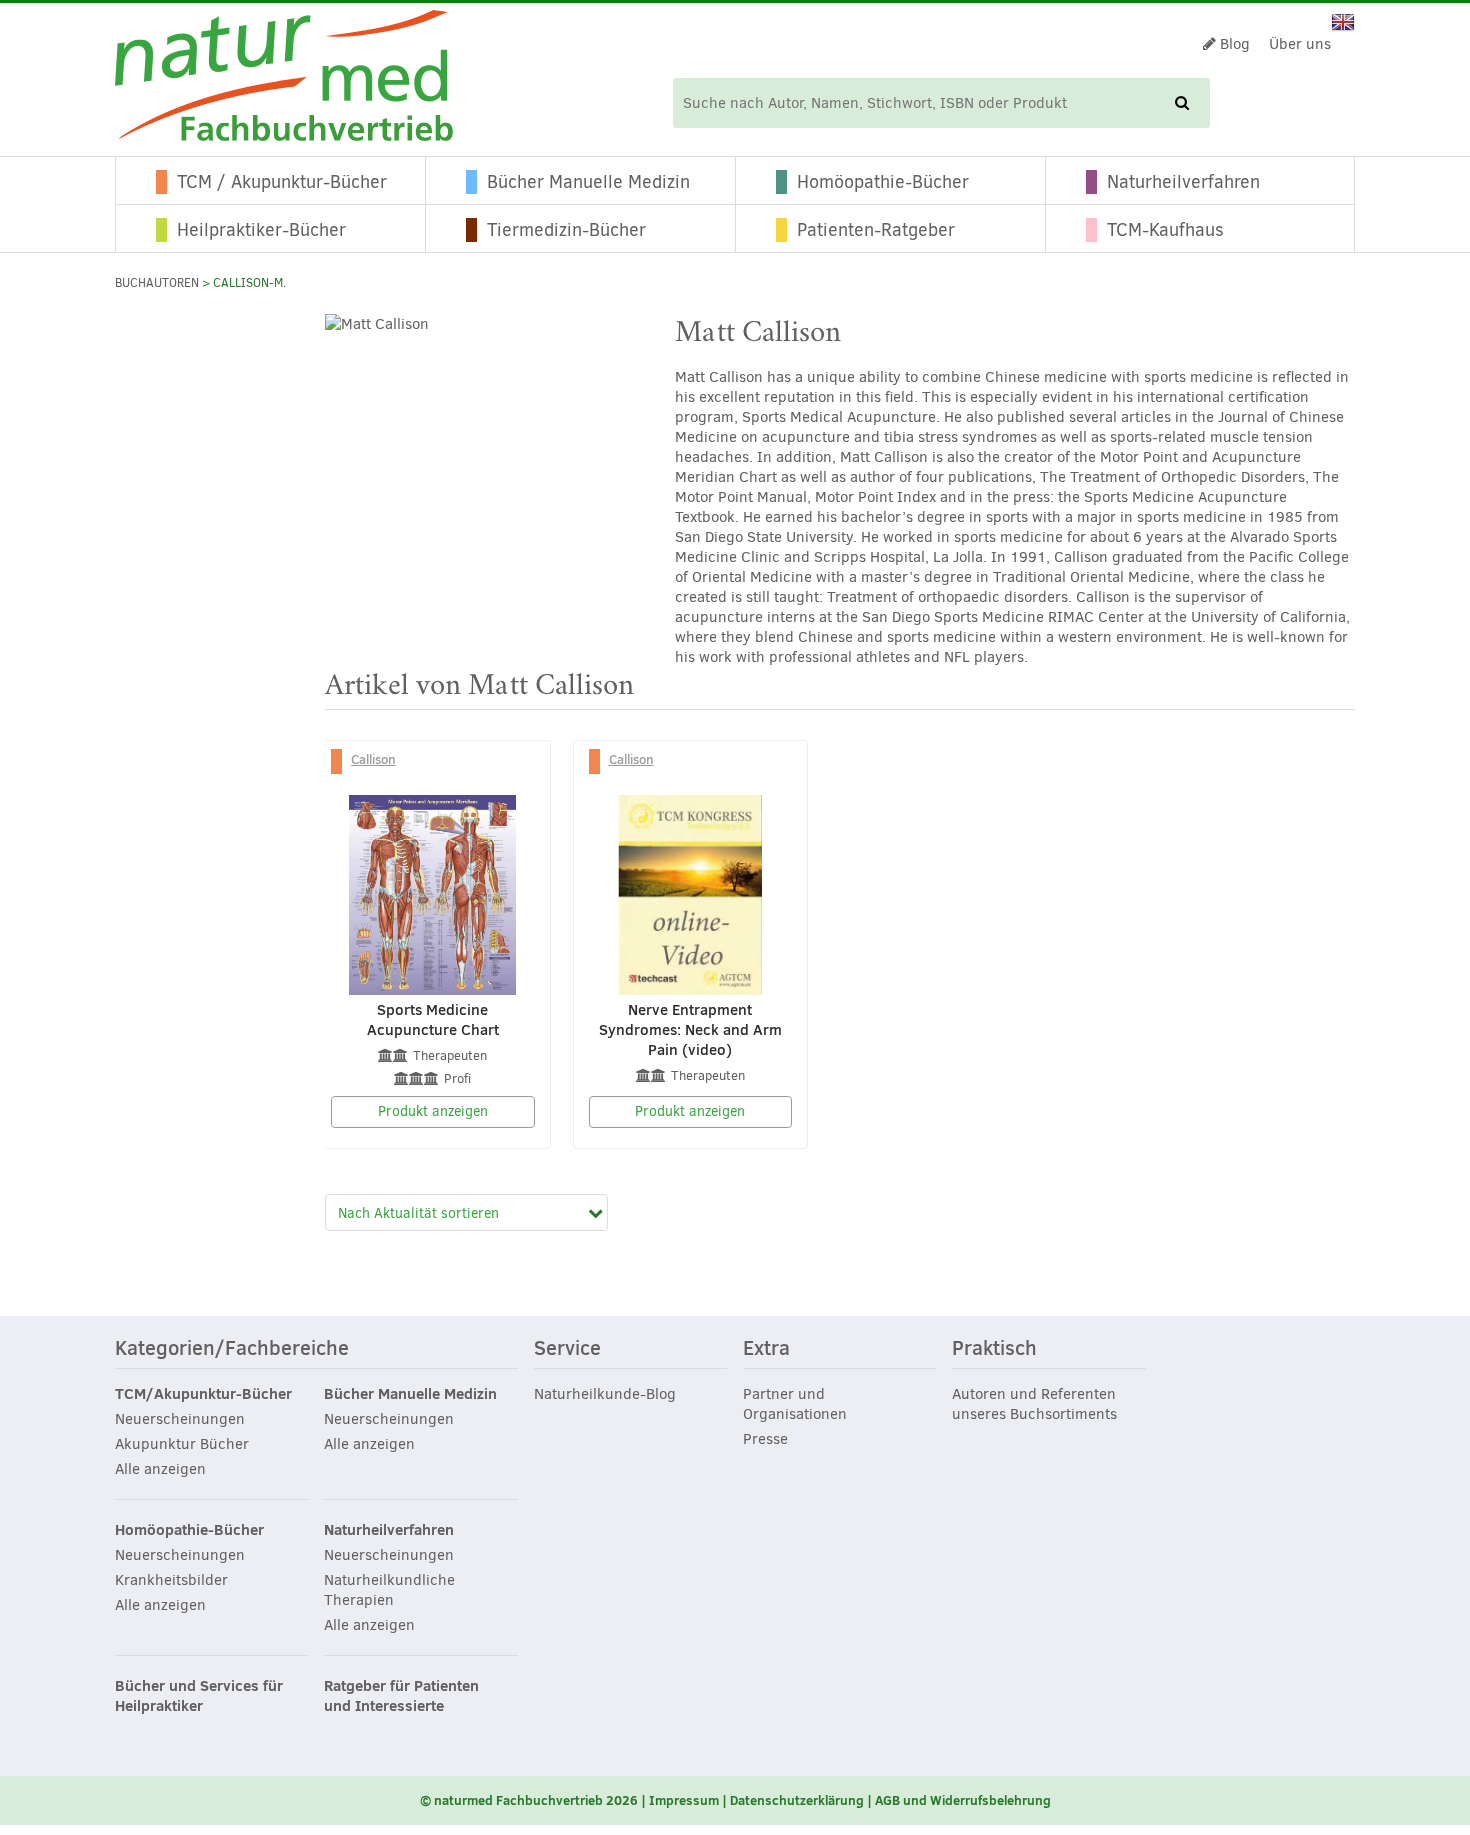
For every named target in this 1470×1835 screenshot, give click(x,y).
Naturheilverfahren (1183, 182)
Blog (1233, 44)
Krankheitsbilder (171, 1580)
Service (567, 1349)
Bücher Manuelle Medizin (588, 182)
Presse (765, 1439)
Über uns (1300, 44)
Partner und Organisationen (795, 1404)
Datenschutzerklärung (797, 1800)
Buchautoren (157, 283)
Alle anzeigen (160, 1469)
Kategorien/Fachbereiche (232, 1349)
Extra (766, 1349)
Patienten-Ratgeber (876, 230)
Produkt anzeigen (433, 1111)
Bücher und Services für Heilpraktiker (199, 1696)
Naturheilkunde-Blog (605, 1394)
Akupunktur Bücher (182, 1444)
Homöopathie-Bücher (883, 182)
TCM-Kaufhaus (1165, 230)
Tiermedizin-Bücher (566, 230)
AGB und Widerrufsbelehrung (963, 1800)
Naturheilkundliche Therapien (389, 1590)
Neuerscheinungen (180, 1419)
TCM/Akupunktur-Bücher (203, 1394)
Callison (373, 759)
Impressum (684, 1800)
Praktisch (994, 1349)
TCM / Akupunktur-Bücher (282, 182)
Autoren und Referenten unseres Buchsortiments (1034, 1404)
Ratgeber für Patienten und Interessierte (401, 1696)
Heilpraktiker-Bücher (261, 230)
